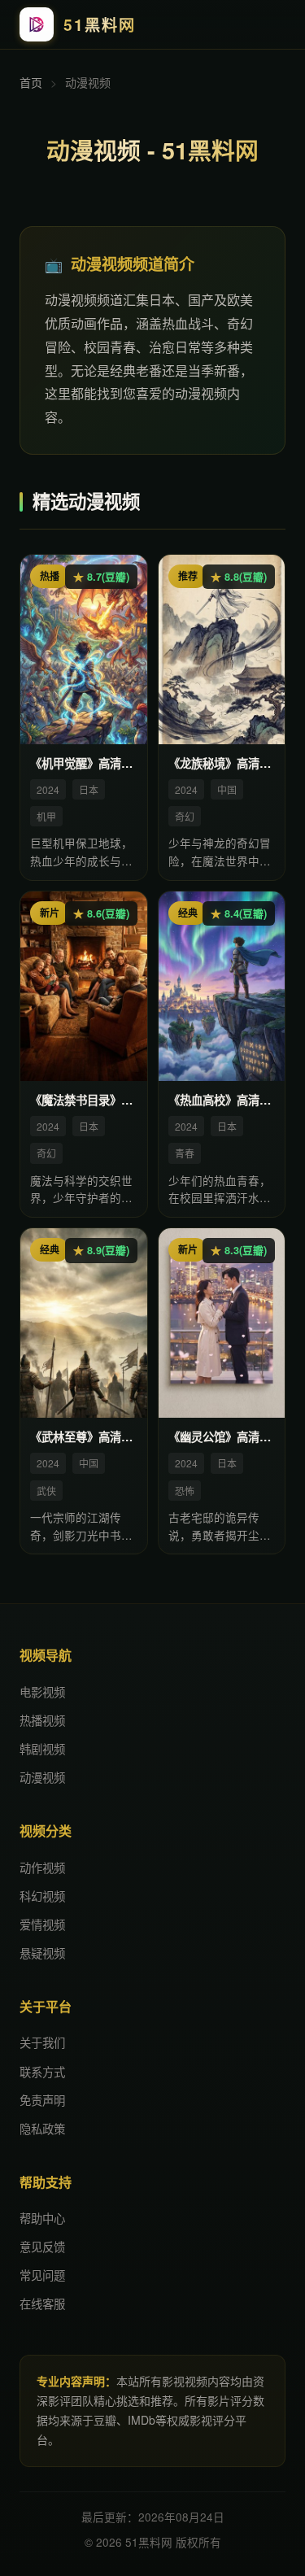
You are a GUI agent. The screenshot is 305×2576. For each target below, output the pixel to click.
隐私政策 (42, 2128)
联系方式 (42, 2071)
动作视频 (42, 1867)
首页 (31, 82)
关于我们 (42, 2042)
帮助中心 (42, 2218)
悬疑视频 (42, 1953)
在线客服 (42, 2303)
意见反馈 (42, 2246)
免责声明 (42, 2100)
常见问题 (42, 2275)
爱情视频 (42, 1924)
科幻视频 (42, 1896)
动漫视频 (42, 1777)
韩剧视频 (42, 1748)
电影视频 (42, 1691)
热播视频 (42, 1720)
